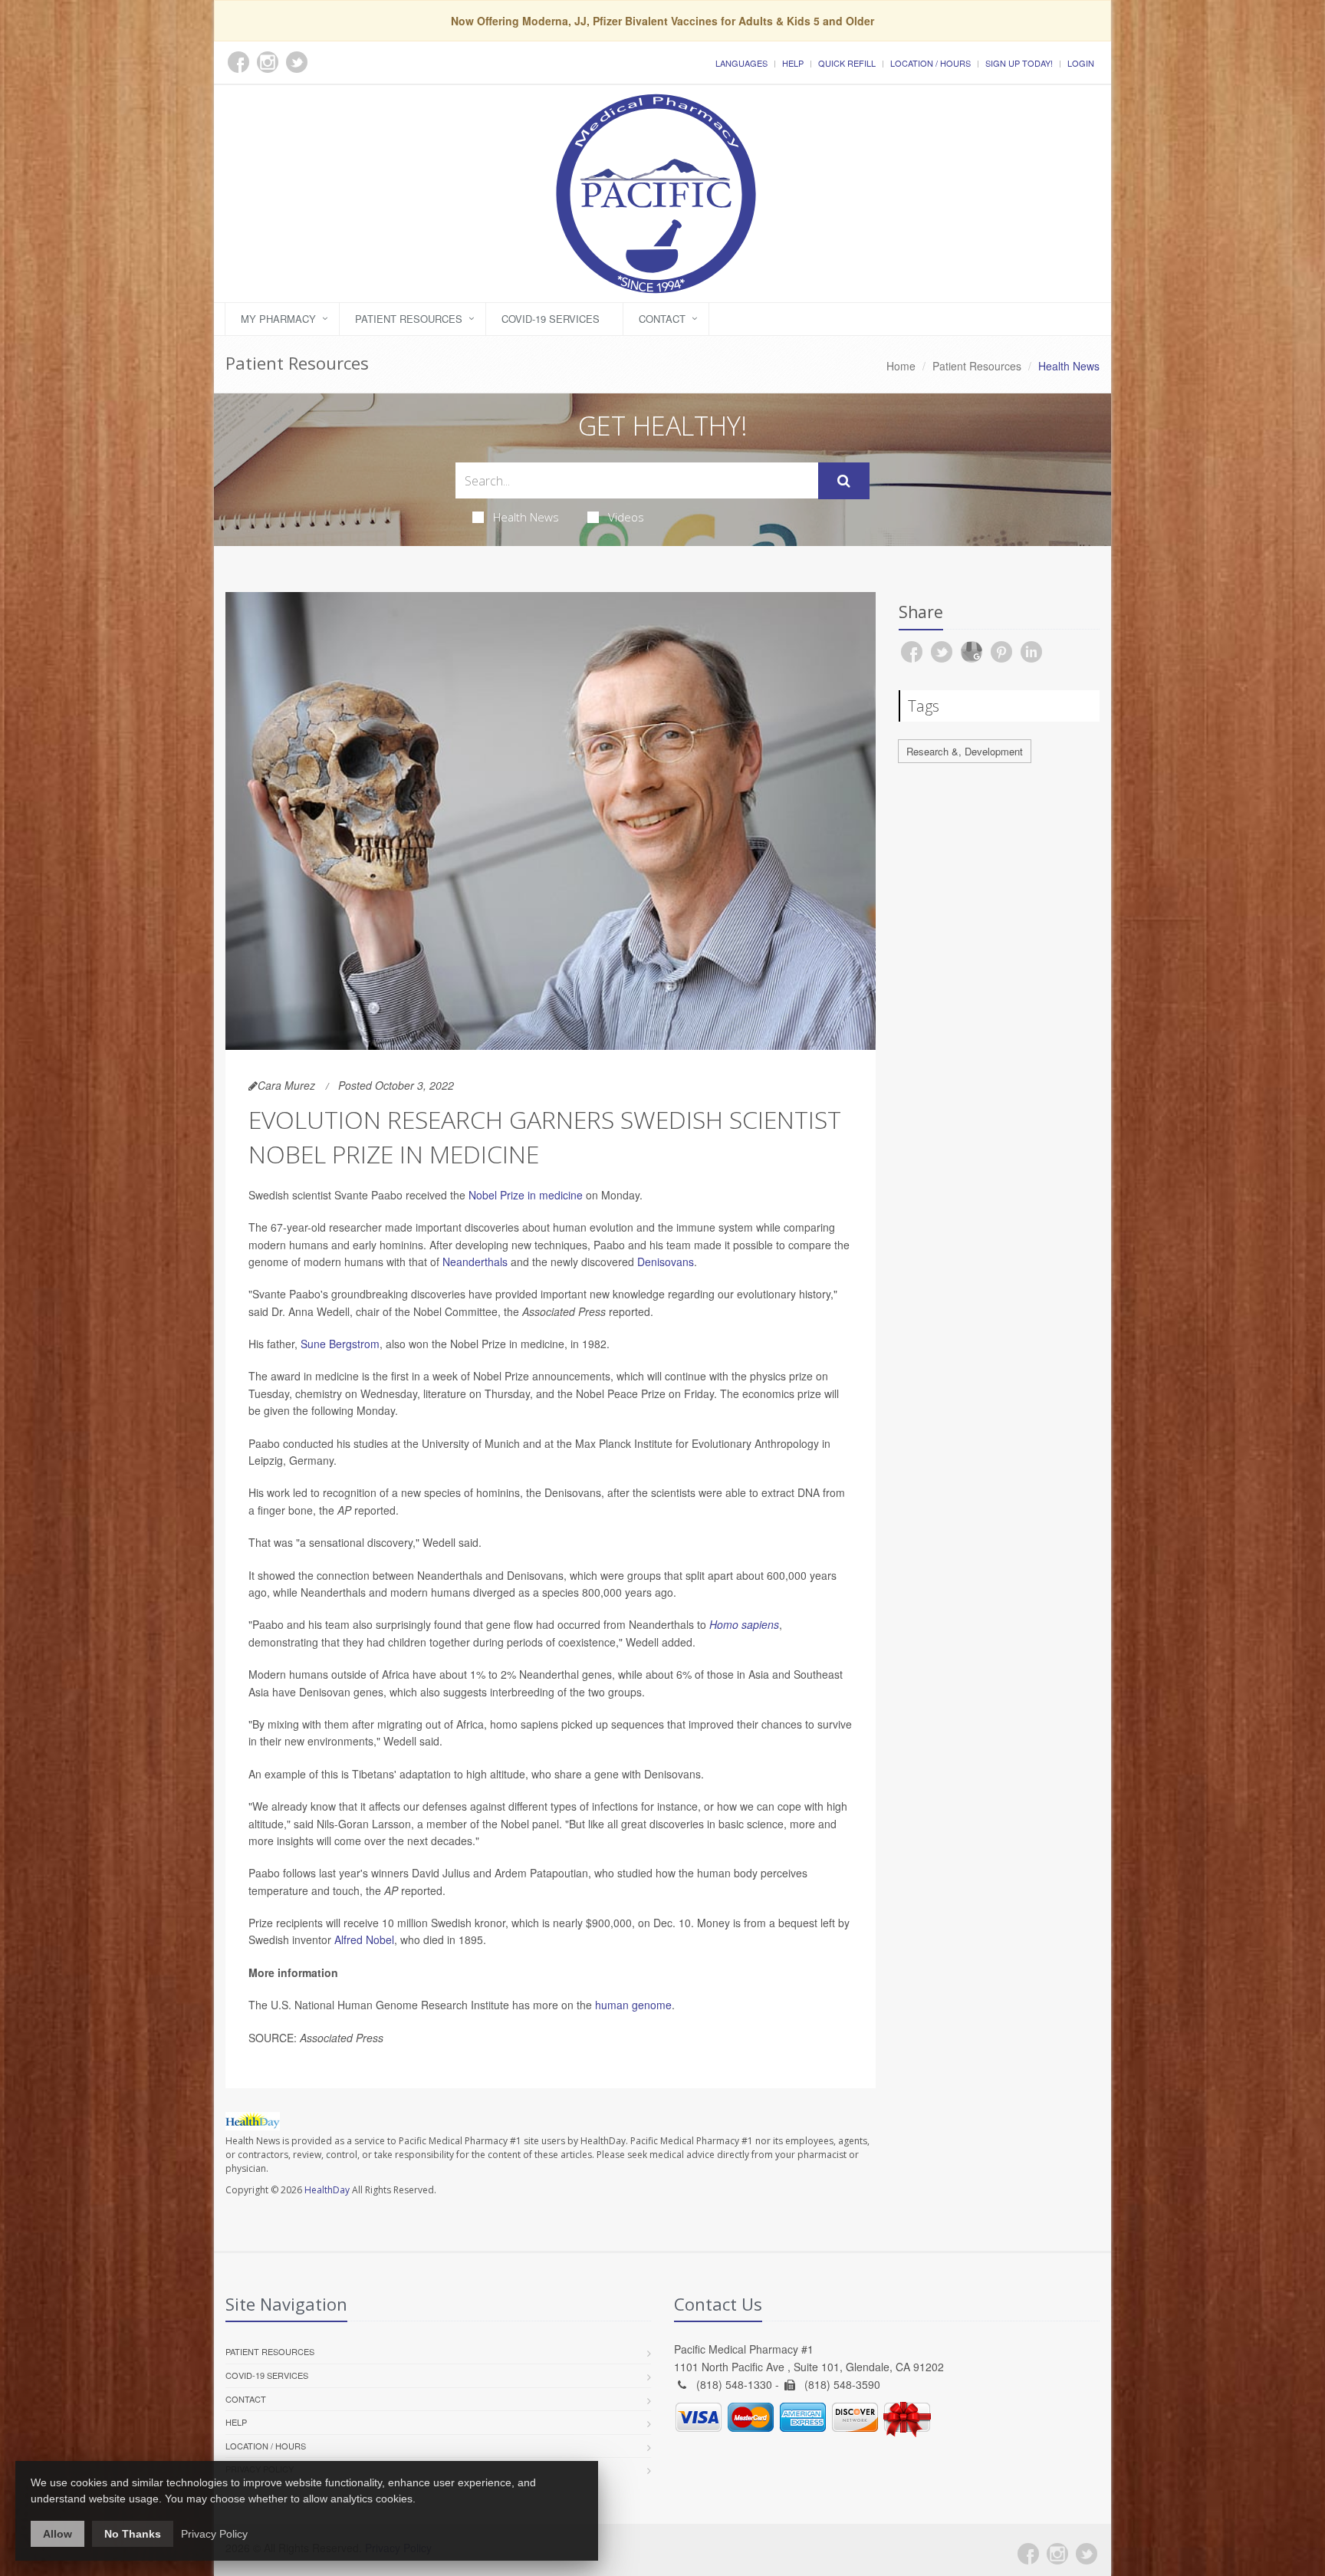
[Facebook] (1028, 2554)
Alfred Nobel (364, 1939)
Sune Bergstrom (340, 1344)
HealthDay (327, 2190)
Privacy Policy (214, 2534)
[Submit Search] (844, 481)
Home (901, 366)
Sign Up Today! (1019, 63)
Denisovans (666, 1262)
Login (1081, 63)
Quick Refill (847, 63)
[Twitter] (1087, 2554)
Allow (58, 2534)
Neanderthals (475, 1262)
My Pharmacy (278, 319)
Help (793, 63)
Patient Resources (409, 319)
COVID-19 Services (551, 319)
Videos (626, 517)
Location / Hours (930, 63)
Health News (526, 517)
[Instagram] (1057, 2554)
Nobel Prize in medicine (526, 1195)
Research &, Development (965, 751)
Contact (662, 319)
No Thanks (133, 2534)
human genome (633, 2005)
